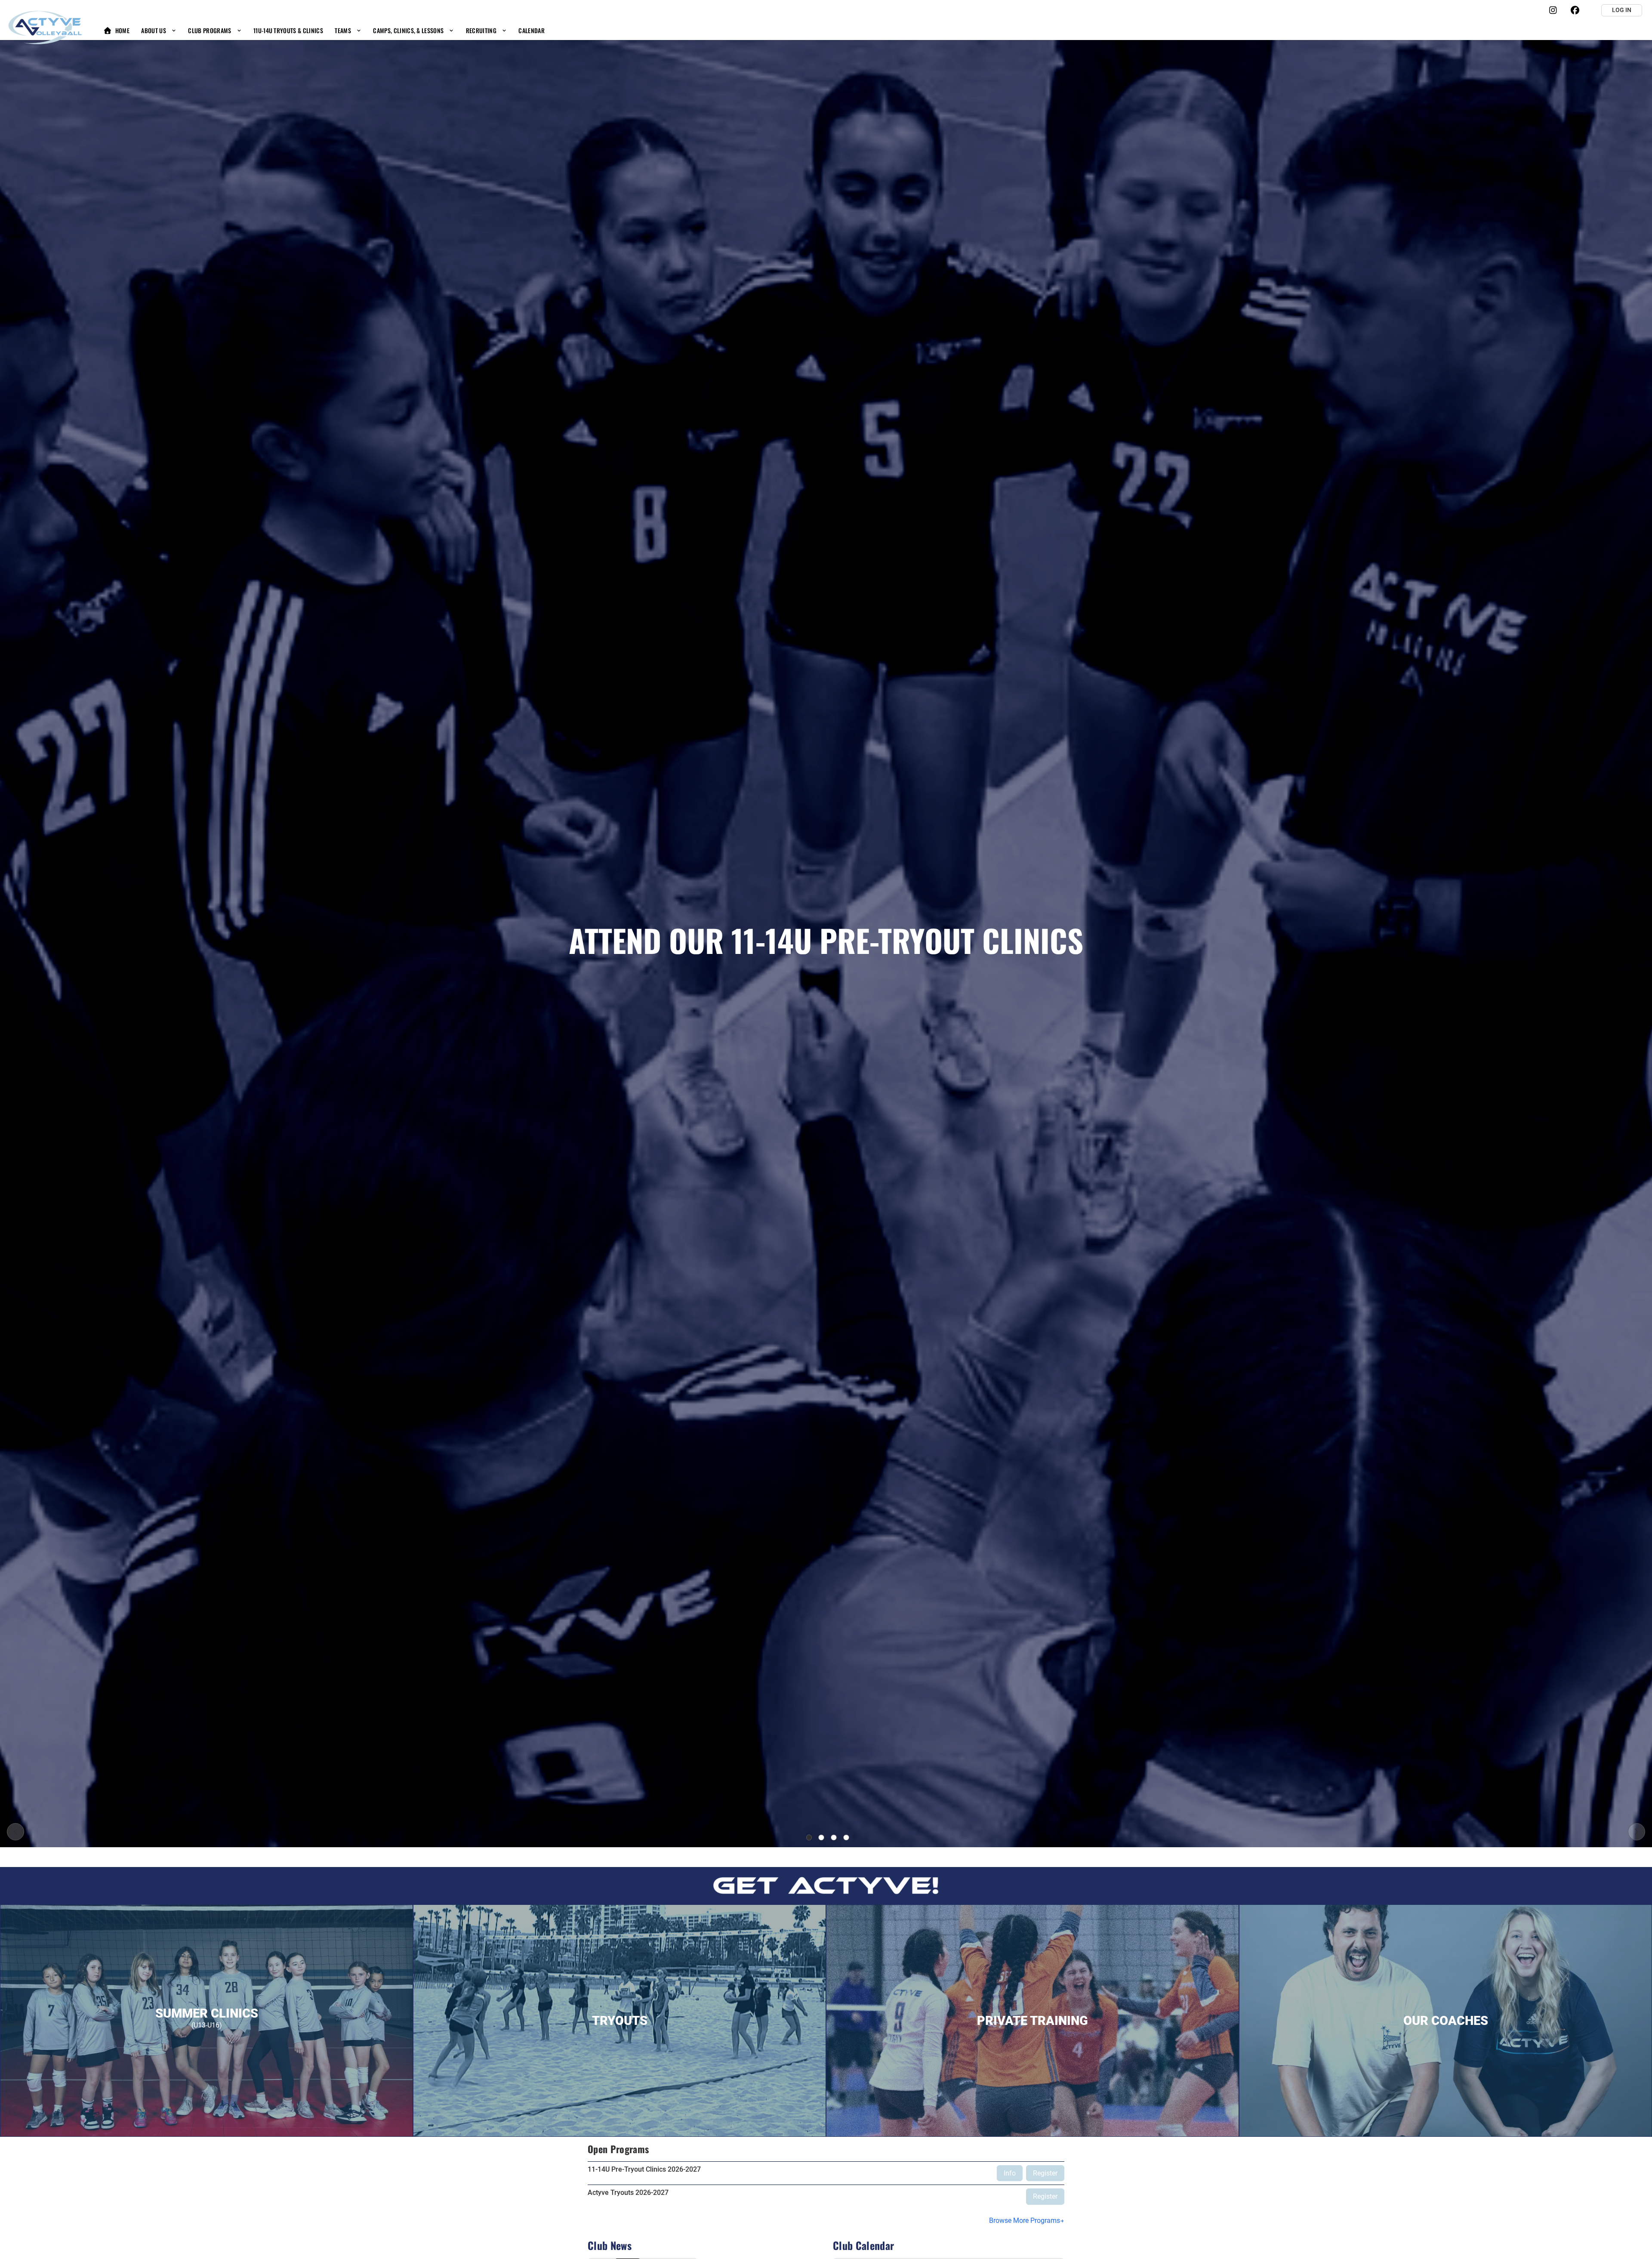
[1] (809, 1838)
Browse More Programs (1025, 2220)
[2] (821, 1838)
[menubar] (324, 30)
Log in (1622, 10)
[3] (834, 1838)
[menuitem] (116, 30)
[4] (846, 1838)
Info (1010, 2173)
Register (1045, 2173)
